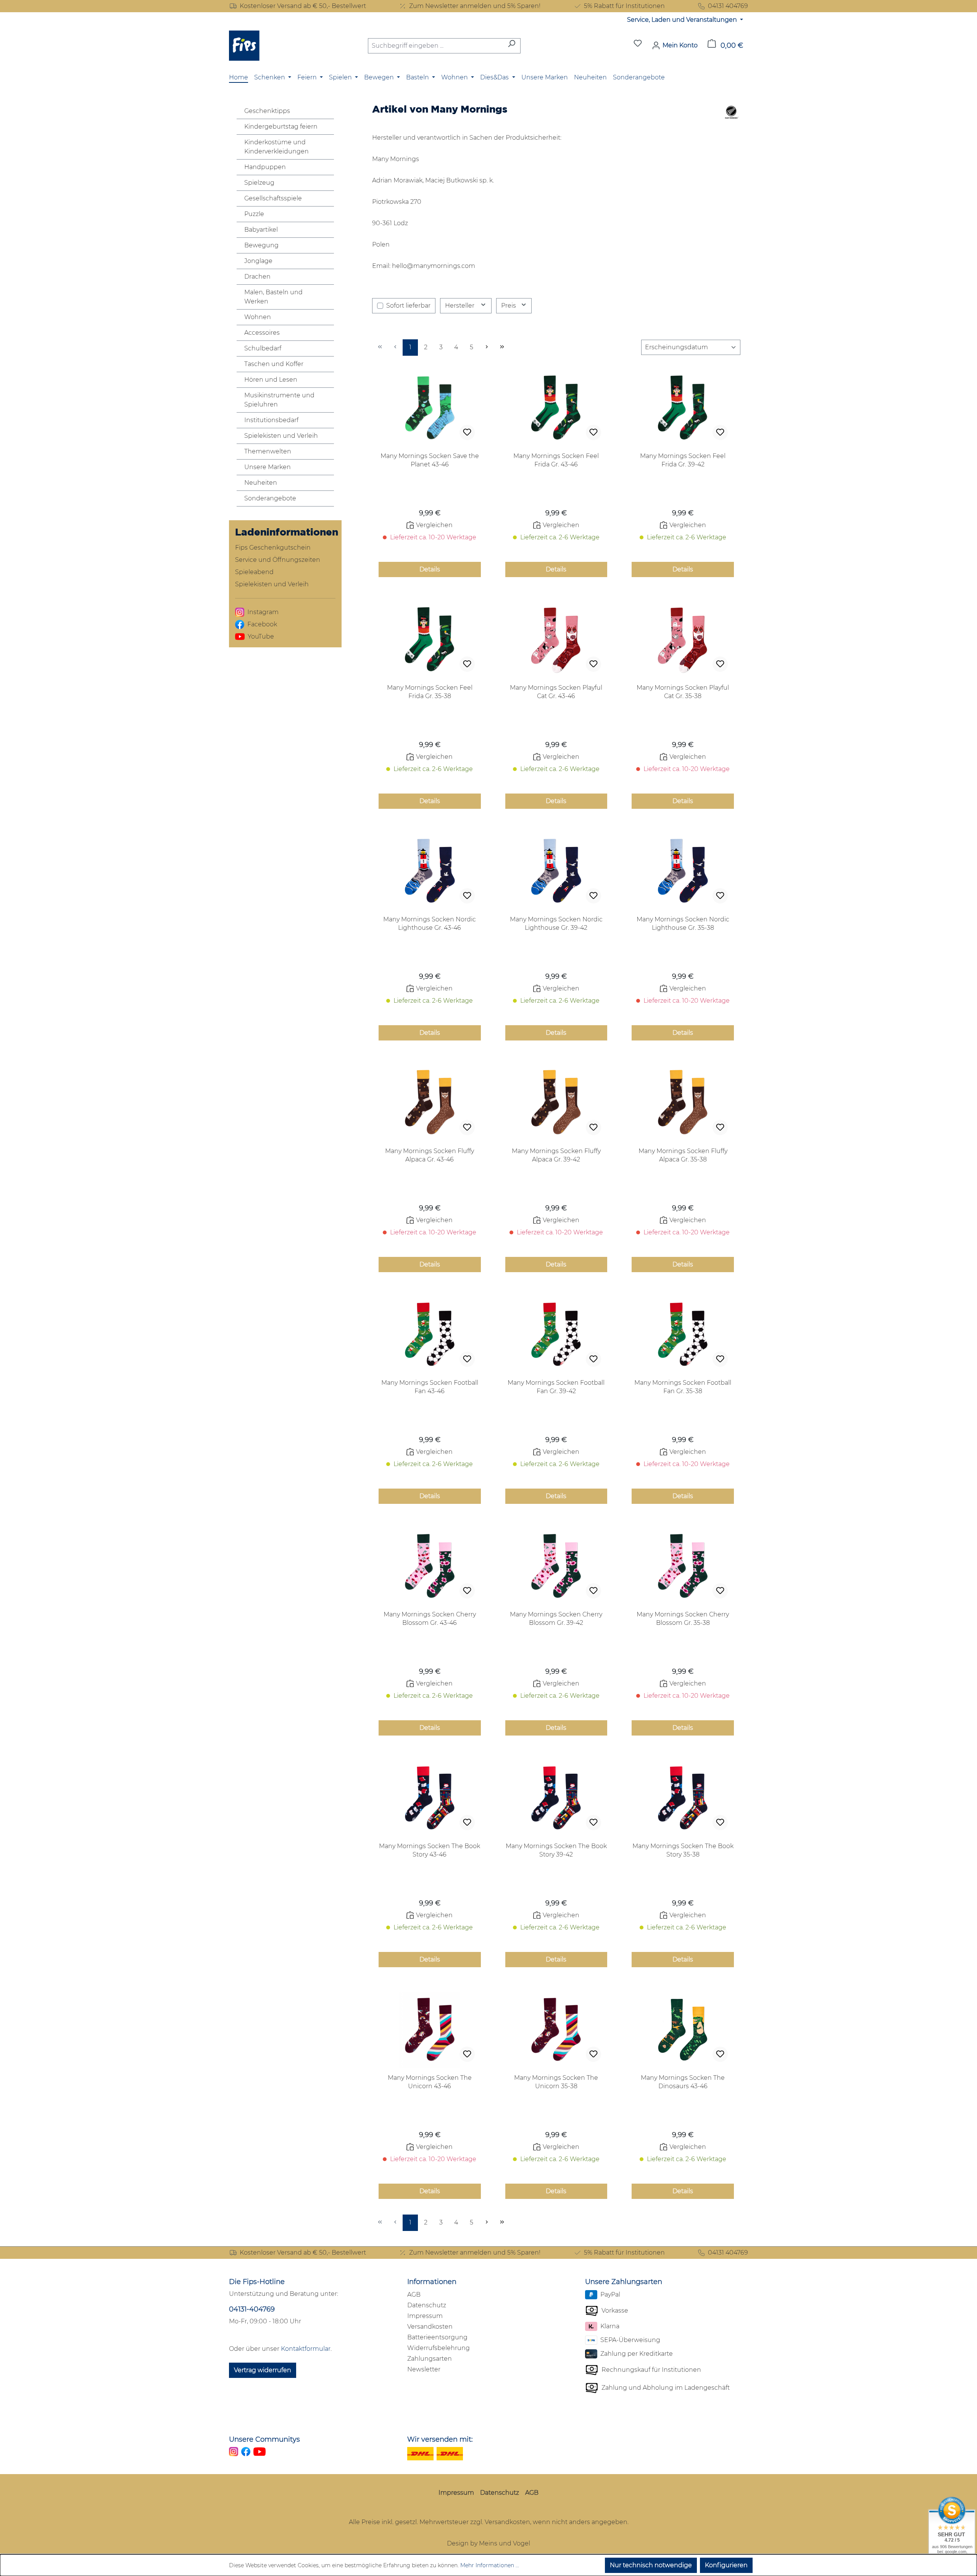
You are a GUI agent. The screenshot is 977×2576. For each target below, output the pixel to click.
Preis (509, 306)
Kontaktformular (306, 2349)
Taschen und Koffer (274, 364)
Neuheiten (261, 483)
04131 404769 (728, 6)
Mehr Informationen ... (490, 2565)
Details (430, 569)
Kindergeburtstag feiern (281, 127)
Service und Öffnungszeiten (278, 560)
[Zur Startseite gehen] (244, 46)
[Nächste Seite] (487, 348)
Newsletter (424, 2369)
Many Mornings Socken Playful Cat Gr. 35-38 (683, 692)
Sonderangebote (270, 498)
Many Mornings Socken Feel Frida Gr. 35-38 (430, 692)
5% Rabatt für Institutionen (624, 6)
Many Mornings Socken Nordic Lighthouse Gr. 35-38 (683, 923)
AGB (414, 2295)
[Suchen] (512, 46)
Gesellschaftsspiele (273, 198)
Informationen (432, 2282)
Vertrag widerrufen (263, 2370)
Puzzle (254, 214)
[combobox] (435, 46)
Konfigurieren (726, 2565)
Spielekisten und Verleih (281, 436)
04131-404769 (252, 2309)
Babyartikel (261, 230)
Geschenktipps (267, 111)
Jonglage (258, 261)
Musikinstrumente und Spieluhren (279, 400)
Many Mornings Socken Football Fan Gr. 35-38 (683, 1387)
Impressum (425, 2316)
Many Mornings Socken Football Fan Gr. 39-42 (556, 1387)
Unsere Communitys (264, 2439)
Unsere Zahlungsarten (624, 2282)
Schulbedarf (263, 348)
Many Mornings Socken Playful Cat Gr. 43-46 (556, 692)
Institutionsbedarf (271, 420)
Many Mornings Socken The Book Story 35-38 (683, 1850)
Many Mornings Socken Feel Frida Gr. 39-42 (683, 460)
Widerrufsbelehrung (439, 2348)
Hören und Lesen (271, 380)
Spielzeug (259, 183)
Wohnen (258, 317)
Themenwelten (268, 451)
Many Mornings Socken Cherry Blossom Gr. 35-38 (683, 1619)
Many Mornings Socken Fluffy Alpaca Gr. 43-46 (430, 1155)
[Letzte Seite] (502, 348)
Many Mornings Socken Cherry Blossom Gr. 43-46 (430, 1619)
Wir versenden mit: (440, 2439)
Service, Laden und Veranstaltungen (683, 20)
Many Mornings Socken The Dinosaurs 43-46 (683, 2082)
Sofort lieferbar (408, 306)
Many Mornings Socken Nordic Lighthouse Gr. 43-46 (430, 923)
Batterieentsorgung (437, 2337)
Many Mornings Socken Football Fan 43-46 (430, 1387)
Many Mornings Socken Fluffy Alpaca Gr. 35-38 (683, 1155)
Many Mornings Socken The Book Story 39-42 (556, 1850)
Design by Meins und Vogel (488, 2543)
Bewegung (261, 245)
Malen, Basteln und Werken (273, 297)
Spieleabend (254, 572)
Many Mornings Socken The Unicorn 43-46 (430, 2082)
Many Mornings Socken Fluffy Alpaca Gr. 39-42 (556, 1155)
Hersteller (460, 306)
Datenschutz (427, 2305)
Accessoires (262, 333)
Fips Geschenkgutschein (273, 548)
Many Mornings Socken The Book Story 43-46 (430, 1850)
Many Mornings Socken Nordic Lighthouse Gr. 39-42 (556, 923)
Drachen (257, 277)
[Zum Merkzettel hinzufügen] (467, 432)
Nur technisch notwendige (651, 2565)
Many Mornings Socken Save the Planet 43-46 (430, 460)
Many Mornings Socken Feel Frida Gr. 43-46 (556, 460)
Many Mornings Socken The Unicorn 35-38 (556, 2082)
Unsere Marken (268, 467)
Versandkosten (430, 2327)
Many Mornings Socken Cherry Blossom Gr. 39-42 (556, 1619)
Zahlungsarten (430, 2359)
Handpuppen (265, 167)
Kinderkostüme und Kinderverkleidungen (276, 147)
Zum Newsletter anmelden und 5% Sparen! (475, 6)
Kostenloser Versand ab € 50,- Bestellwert (303, 6)
